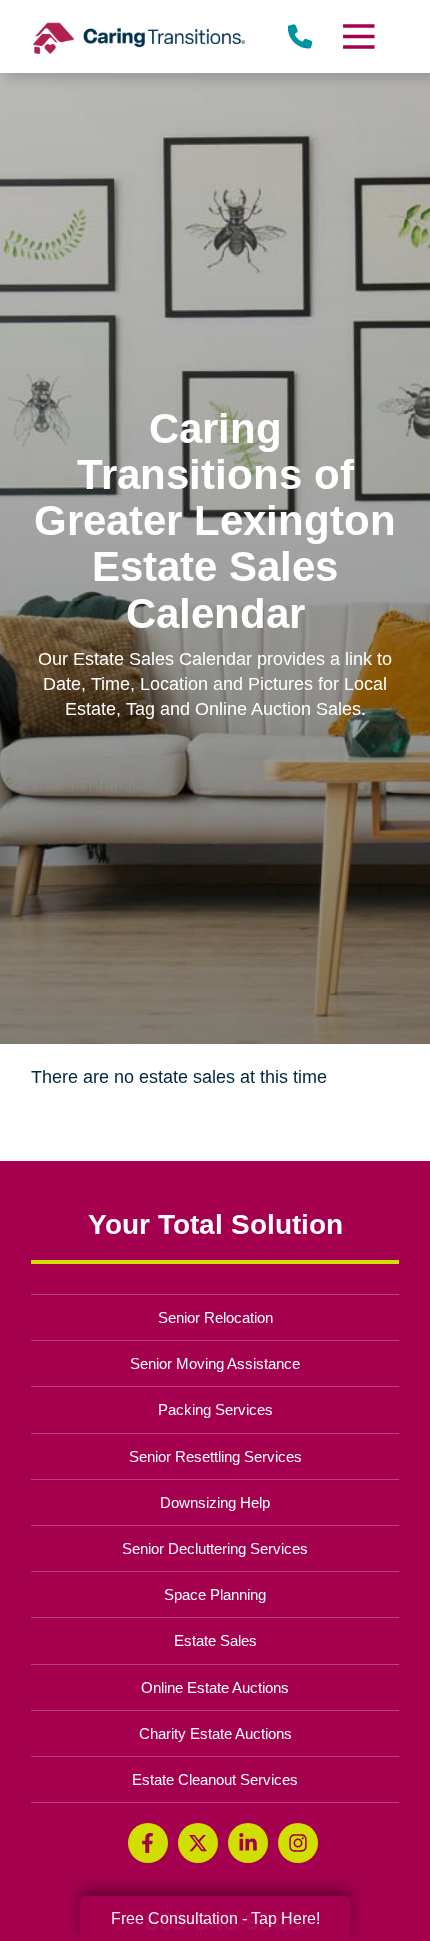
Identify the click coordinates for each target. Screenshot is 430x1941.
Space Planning (215, 1594)
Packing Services (215, 1409)
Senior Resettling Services (215, 1456)
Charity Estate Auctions (215, 1733)
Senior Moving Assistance (215, 1363)
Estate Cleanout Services (215, 1779)
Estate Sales (215, 1640)
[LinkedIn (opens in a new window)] (248, 1843)
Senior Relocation (215, 1317)
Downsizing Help (215, 1502)
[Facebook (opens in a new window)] (148, 1843)
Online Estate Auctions (215, 1687)
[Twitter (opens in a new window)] (198, 1843)
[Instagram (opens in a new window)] (298, 1843)
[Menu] (357, 36)
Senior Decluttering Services (215, 1548)
